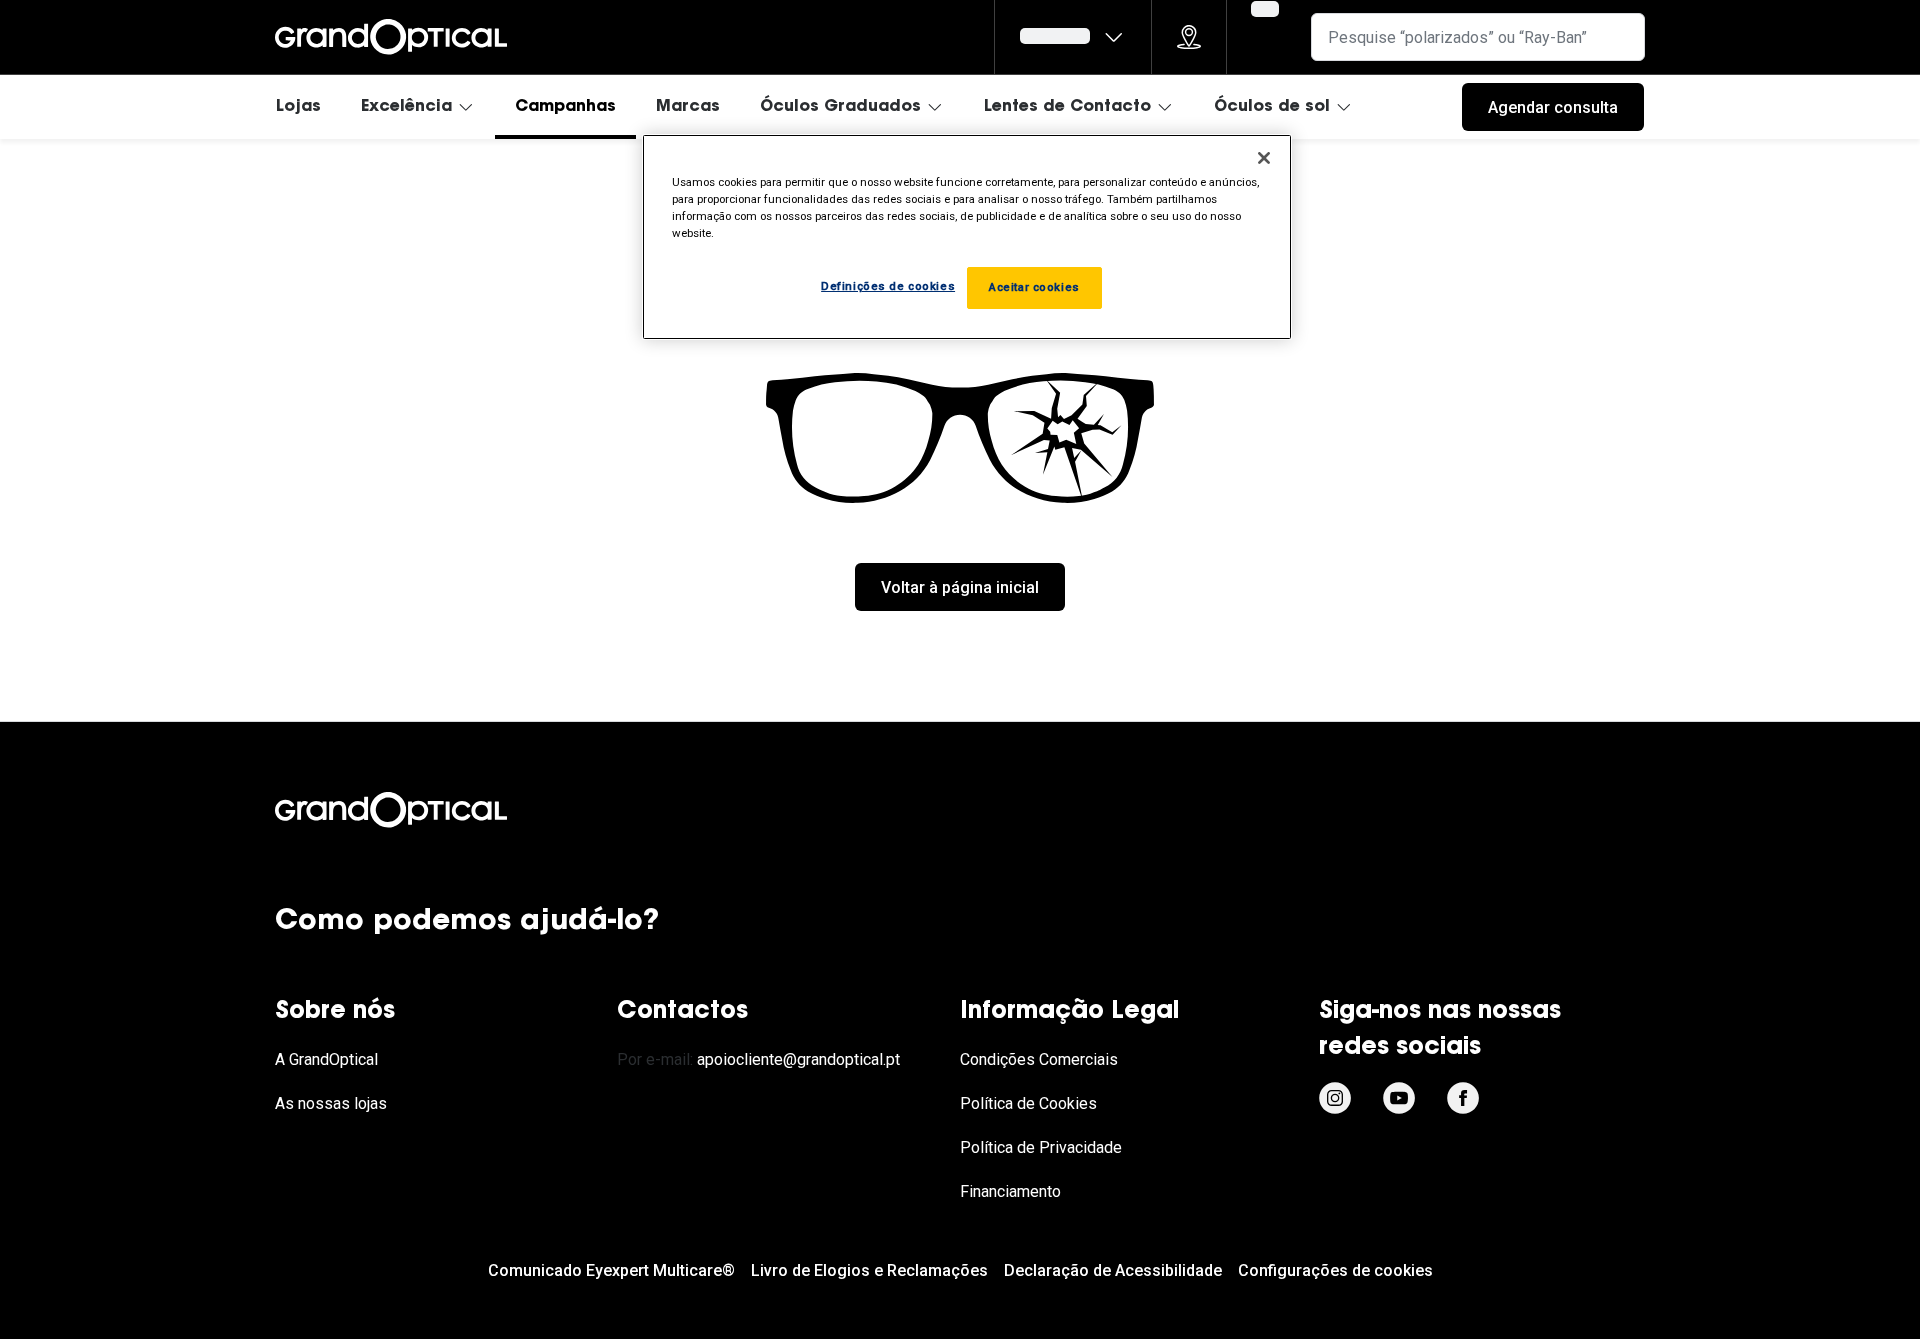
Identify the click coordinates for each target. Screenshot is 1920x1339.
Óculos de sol (1272, 107)
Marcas (688, 107)
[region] (967, 237)
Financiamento (1010, 1191)
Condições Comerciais (1039, 1059)
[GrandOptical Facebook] (1463, 1098)
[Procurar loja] (1189, 37)
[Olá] (1073, 37)
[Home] (391, 37)
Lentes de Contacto (1067, 107)
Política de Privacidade (1041, 1147)
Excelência (406, 107)
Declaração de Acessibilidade (1113, 1270)
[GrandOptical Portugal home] (425, 810)
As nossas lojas (331, 1103)
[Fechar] (1264, 158)
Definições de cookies (888, 286)
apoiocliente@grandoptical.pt (798, 1059)
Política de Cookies (1028, 1103)
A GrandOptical (326, 1059)
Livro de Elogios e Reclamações (869, 1270)
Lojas (298, 107)
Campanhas (565, 107)
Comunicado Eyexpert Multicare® (611, 1270)
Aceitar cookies (1034, 287)
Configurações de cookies (1335, 1270)
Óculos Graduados (840, 107)
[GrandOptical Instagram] (1335, 1098)
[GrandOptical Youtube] (1399, 1098)
